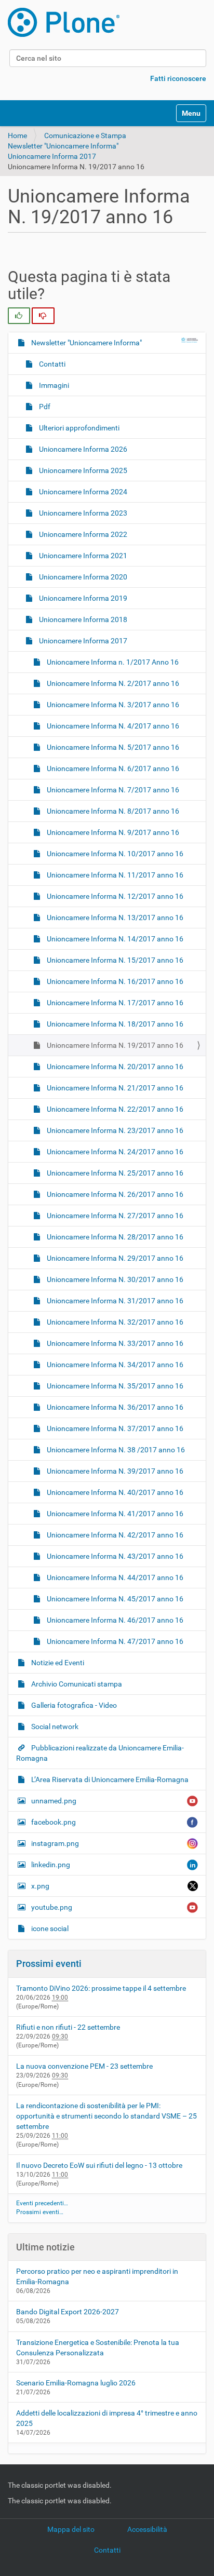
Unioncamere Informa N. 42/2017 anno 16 (114, 1535)
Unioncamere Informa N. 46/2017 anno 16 (114, 1620)
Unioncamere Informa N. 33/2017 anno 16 (114, 1343)
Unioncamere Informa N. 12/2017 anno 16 (114, 896)
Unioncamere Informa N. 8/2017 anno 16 (112, 811)
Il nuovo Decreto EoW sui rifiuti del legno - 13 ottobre (99, 2165)
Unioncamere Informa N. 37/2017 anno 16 (114, 1428)
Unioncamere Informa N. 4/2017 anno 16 (112, 726)
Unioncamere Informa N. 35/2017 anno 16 (114, 1386)
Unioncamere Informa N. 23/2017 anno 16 (114, 1130)
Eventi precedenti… (42, 2203)
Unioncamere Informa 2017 (52, 156)
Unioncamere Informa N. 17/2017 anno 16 (114, 1003)
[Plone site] (64, 22)
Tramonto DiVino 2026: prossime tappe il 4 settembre (101, 1988)
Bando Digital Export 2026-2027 (68, 2312)
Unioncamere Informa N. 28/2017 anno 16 (114, 1237)
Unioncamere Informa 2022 (82, 534)
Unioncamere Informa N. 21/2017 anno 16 (114, 1088)
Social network (54, 1727)
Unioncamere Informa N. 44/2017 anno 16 (114, 1577)
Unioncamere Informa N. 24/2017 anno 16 (114, 1152)
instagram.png (55, 1843)
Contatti (51, 364)
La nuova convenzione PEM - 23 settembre (84, 2066)
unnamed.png (54, 1801)
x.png (40, 1886)
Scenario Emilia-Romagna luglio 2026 (76, 2383)
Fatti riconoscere (178, 78)
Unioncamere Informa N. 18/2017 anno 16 (114, 1024)
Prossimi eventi (49, 1964)
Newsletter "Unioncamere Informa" (63, 146)
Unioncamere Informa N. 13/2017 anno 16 (114, 918)
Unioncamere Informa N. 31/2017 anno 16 (114, 1301)
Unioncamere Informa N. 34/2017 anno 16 (114, 1365)
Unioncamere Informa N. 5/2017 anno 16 (112, 747)
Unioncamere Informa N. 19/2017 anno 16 (114, 1045)
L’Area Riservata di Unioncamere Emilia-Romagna (109, 1779)
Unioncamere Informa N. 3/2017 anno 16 (112, 705)
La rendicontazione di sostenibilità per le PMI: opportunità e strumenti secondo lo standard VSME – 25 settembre (106, 2116)
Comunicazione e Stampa (85, 136)
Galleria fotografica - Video (73, 1705)
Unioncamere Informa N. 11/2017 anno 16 (114, 875)
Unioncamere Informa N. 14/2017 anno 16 (114, 939)
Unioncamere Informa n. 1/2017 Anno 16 (112, 662)
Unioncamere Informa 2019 (82, 598)
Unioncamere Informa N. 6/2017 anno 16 (112, 768)
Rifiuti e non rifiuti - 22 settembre (68, 2027)
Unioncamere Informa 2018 (82, 619)
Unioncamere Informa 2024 (82, 492)
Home (17, 136)
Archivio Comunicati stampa (76, 1684)
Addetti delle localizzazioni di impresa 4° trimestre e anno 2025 (107, 2418)
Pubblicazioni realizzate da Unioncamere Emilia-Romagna (100, 1753)
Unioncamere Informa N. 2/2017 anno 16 (112, 683)
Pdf (44, 407)
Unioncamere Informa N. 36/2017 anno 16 (114, 1407)
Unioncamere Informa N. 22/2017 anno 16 (114, 1109)
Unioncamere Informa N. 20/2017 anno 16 (114, 1067)
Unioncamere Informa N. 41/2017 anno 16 (114, 1514)
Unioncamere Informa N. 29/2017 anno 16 (114, 1258)
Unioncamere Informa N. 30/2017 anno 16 (114, 1279)
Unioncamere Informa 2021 (82, 556)
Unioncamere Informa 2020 (82, 577)
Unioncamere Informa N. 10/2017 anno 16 (114, 854)
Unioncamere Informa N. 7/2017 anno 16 (112, 790)
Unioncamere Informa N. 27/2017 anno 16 (114, 1216)
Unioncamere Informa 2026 (82, 449)
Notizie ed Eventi (57, 1663)
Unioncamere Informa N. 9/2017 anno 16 (112, 832)
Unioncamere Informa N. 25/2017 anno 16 (114, 1173)
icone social (49, 1928)
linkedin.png (51, 1865)
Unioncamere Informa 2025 (82, 470)
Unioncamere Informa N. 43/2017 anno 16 (114, 1556)
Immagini (53, 385)
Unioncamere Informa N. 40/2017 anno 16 (114, 1492)
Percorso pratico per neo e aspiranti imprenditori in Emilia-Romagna (97, 2276)
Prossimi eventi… (40, 2212)
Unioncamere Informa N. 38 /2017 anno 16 (115, 1450)
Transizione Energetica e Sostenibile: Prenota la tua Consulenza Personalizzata (98, 2348)
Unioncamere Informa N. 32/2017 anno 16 (114, 1322)
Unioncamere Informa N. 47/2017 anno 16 (114, 1641)
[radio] (19, 316)
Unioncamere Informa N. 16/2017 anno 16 (114, 981)
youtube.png (52, 1907)
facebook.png (53, 1822)
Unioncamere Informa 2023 (82, 513)
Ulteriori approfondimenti (78, 428)
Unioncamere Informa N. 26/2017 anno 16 (114, 1194)
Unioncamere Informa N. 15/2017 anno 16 (114, 960)
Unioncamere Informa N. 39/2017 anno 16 (114, 1471)
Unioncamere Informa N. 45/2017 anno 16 (114, 1599)
